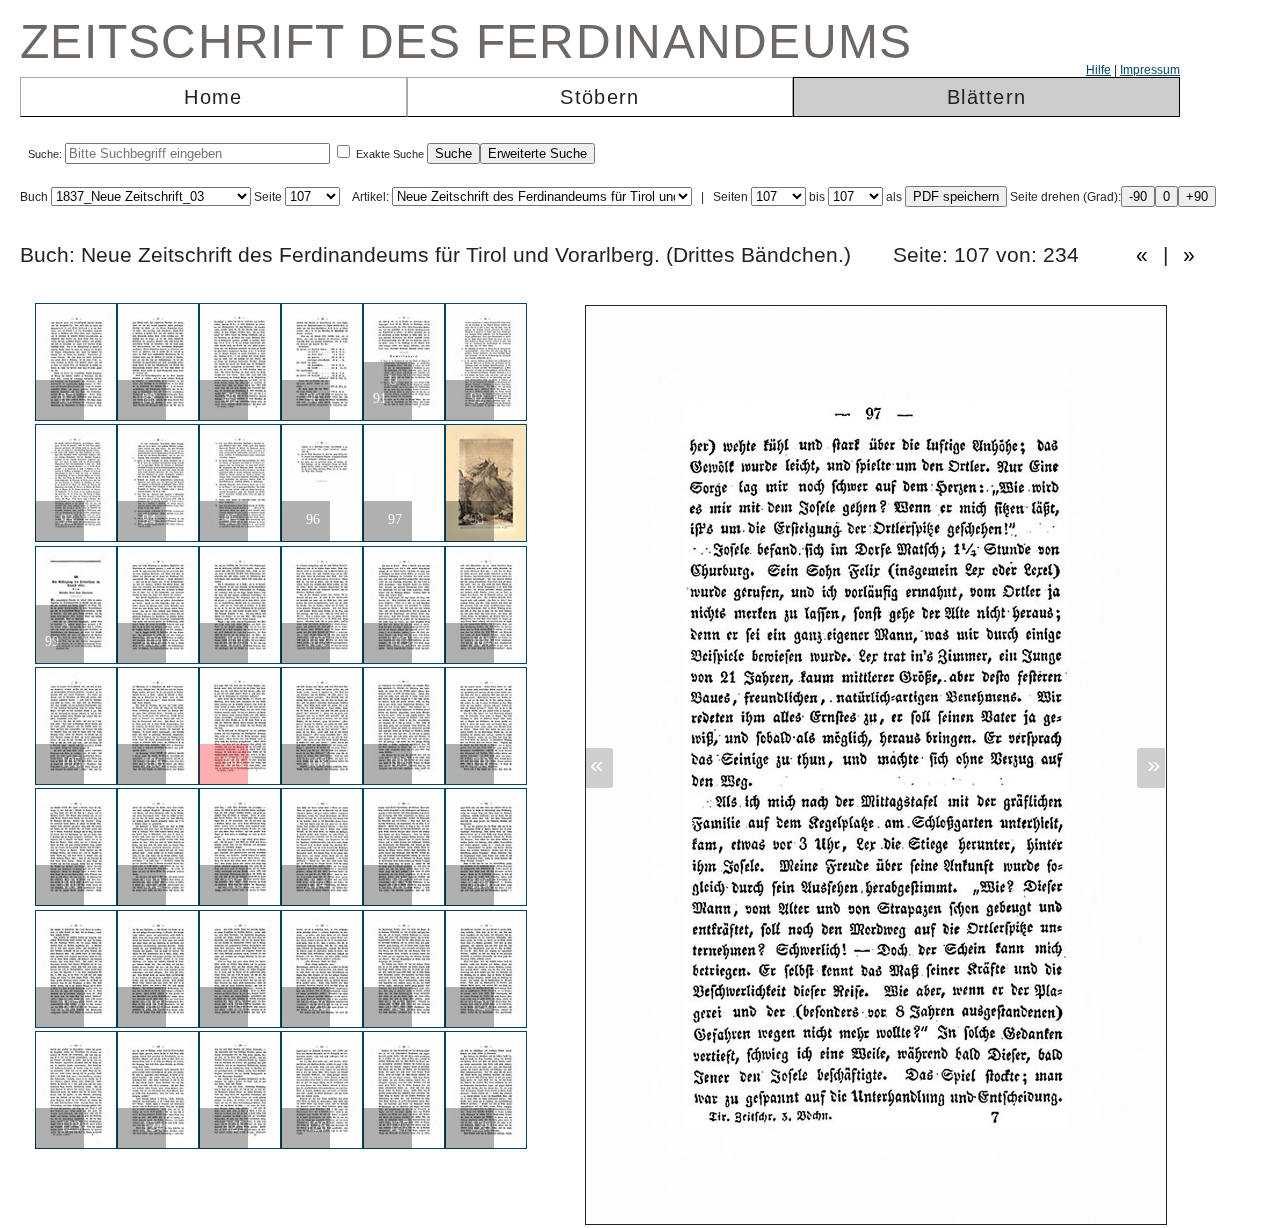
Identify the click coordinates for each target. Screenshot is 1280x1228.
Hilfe (1098, 70)
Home (213, 97)
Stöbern (599, 97)
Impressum (1150, 70)
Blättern (986, 97)
